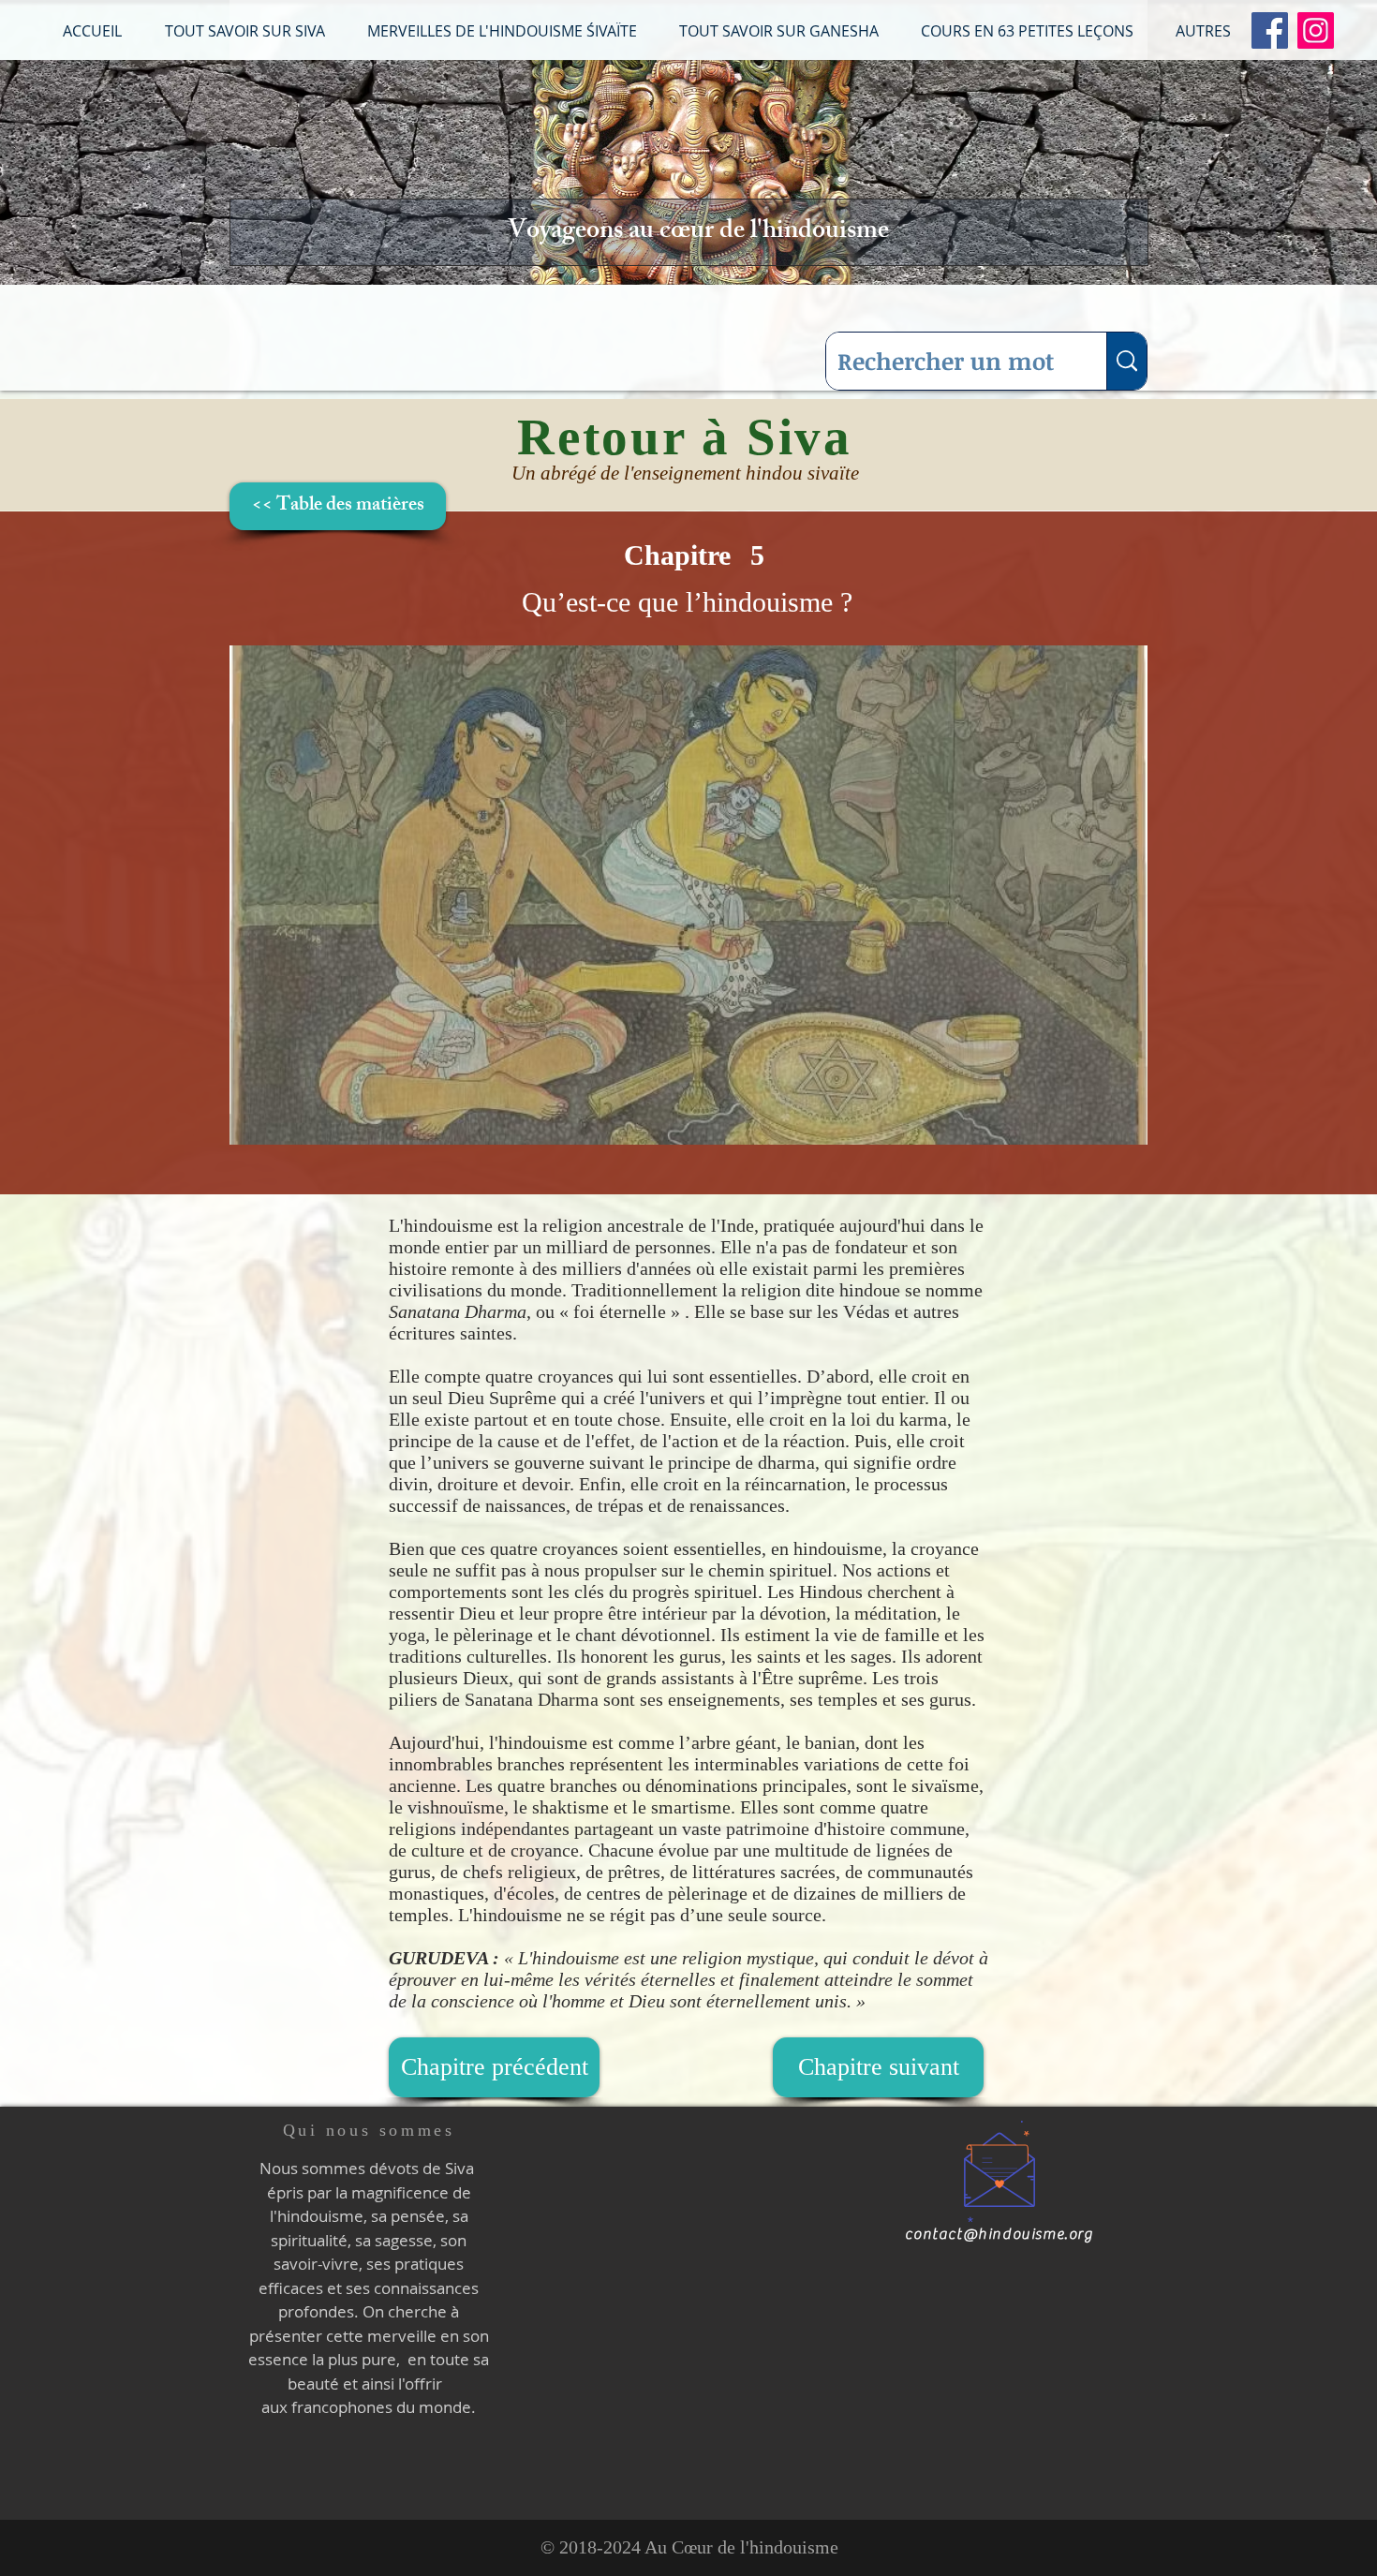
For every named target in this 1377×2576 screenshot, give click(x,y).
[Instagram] (1316, 30)
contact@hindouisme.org (999, 2234)
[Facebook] (1270, 30)
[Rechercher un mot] (1127, 361)
